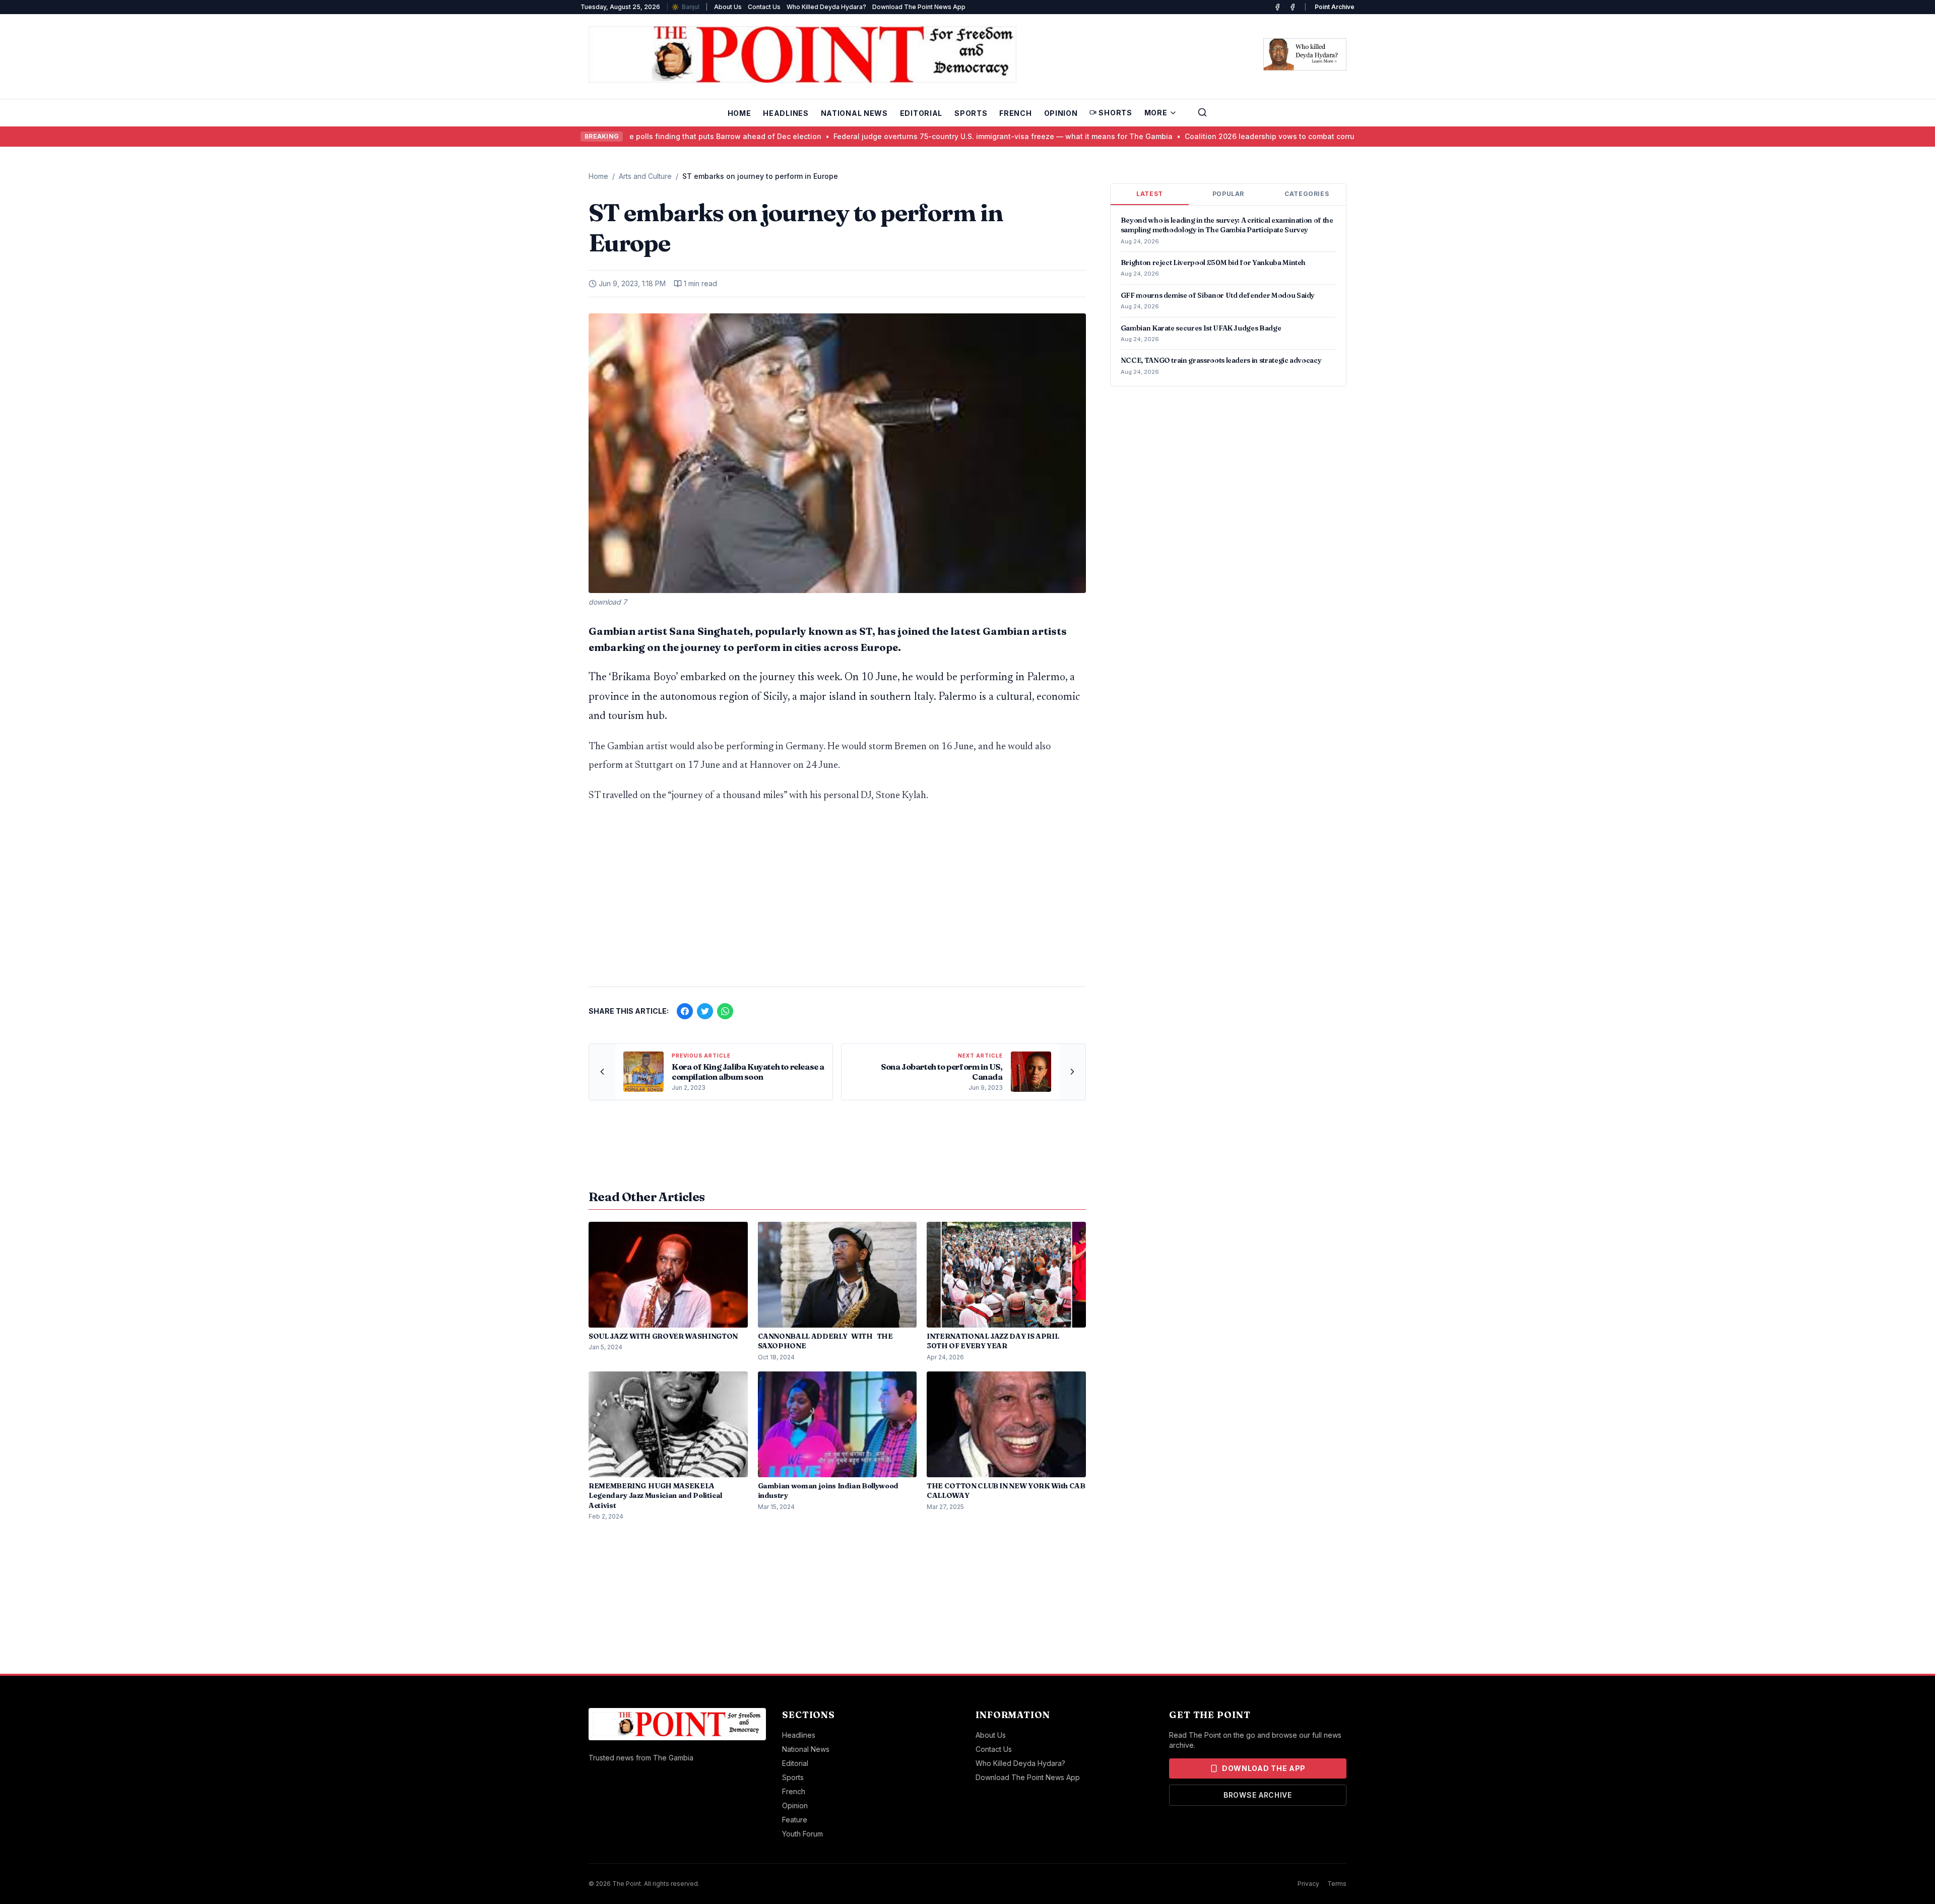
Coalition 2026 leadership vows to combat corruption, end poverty (1208, 136)
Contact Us (764, 7)
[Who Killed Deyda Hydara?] (1305, 54)
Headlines (786, 113)
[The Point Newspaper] (1293, 7)
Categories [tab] (1307, 194)
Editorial (921, 113)
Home (739, 113)
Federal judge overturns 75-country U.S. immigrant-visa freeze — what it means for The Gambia (909, 136)
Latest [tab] (1150, 194)
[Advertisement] (837, 900)
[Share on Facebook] (685, 1011)
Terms (1337, 1884)
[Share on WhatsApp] (725, 1011)
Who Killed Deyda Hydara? (826, 7)
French (1015, 113)
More (1156, 113)
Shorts (1115, 113)
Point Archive (1335, 7)
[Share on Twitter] (705, 1011)
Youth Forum (802, 1834)
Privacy (1308, 1884)
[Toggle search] (1202, 112)
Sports (971, 113)
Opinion (1061, 113)
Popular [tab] (1228, 194)
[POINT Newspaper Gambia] (1277, 7)
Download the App (1264, 1768)
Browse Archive (1258, 1795)
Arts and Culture (645, 176)
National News (854, 113)
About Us (728, 7)
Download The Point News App (919, 7)
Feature (795, 1820)
